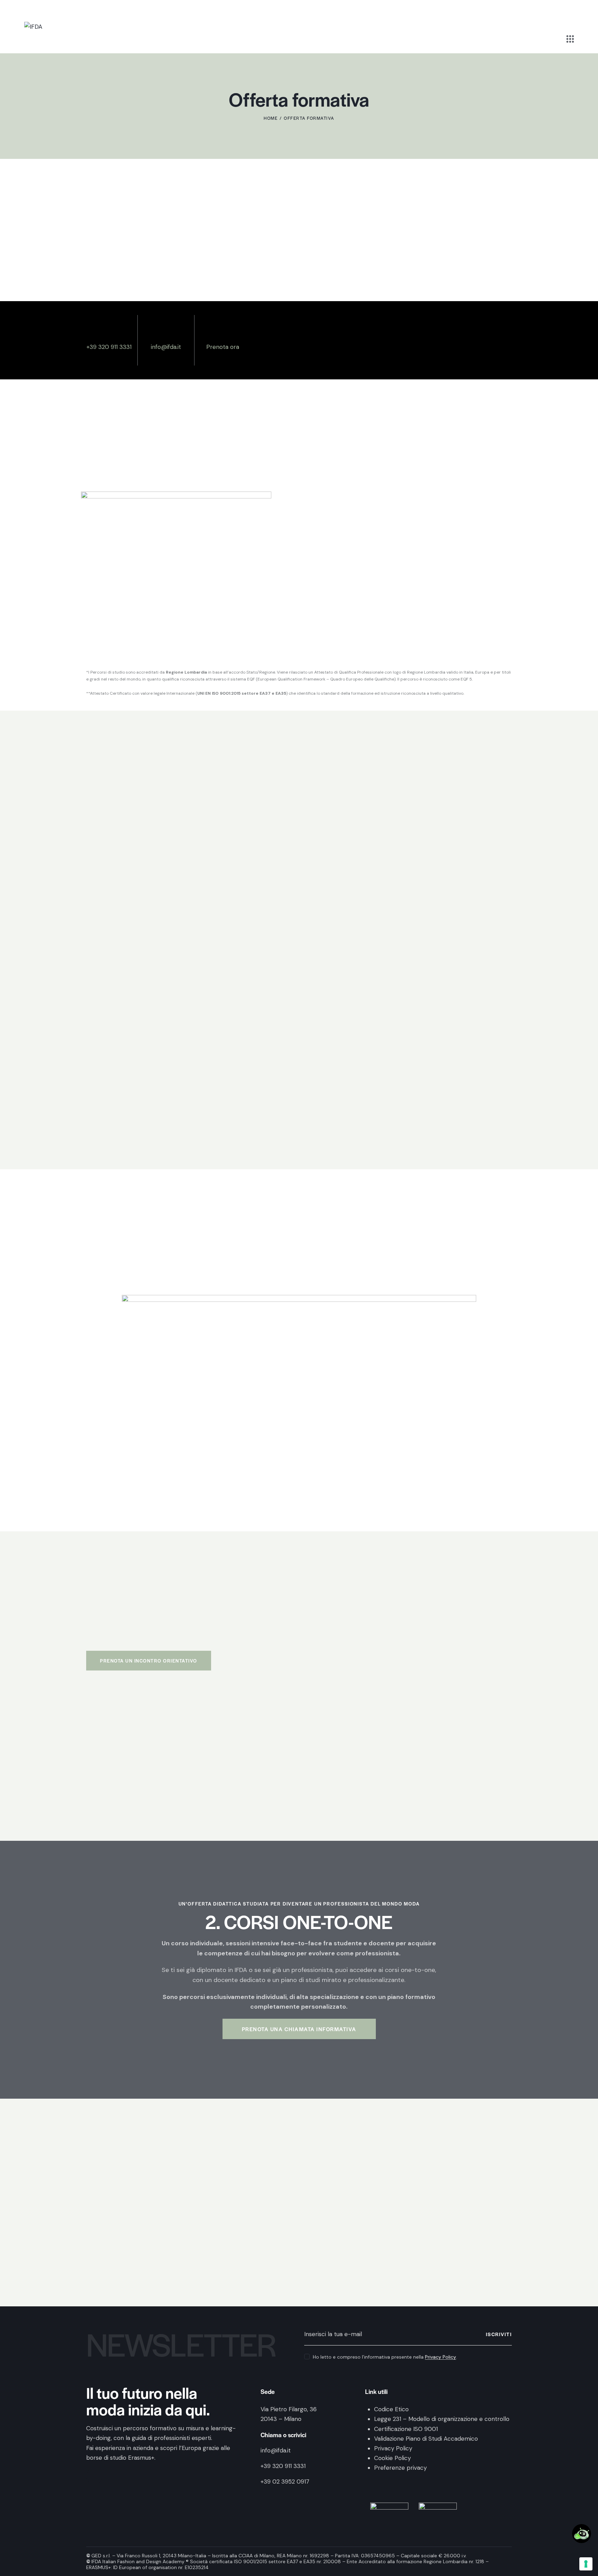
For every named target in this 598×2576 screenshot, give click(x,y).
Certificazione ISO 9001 (406, 2429)
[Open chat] (582, 2534)
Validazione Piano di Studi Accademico (426, 2439)
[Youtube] (147, 2476)
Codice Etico (391, 2409)
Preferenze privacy (400, 2468)
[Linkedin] (165, 2476)
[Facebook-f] (94, 2476)
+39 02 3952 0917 (285, 2482)
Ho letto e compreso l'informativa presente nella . (385, 2357)
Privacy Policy (441, 2357)
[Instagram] (112, 2476)
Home (271, 118)
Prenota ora (223, 347)
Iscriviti (499, 2334)
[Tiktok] (129, 2476)
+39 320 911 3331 (109, 347)
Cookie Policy (392, 2458)
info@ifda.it (166, 347)
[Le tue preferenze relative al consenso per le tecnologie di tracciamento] (586, 2564)
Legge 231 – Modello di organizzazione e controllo (442, 2419)
